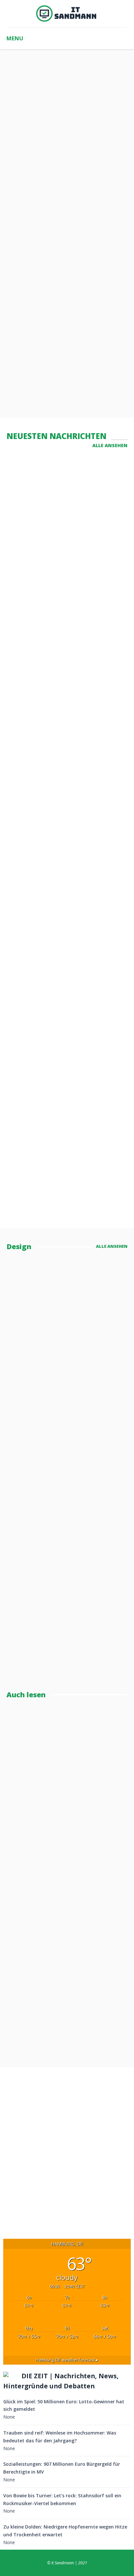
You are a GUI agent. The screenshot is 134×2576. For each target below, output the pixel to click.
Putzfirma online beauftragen (44, 1097)
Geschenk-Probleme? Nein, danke (67, 1498)
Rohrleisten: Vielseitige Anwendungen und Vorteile (65, 563)
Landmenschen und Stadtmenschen (70, 1788)
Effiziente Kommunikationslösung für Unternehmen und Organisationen (65, 840)
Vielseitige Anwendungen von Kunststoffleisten (61, 480)
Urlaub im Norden (41, 1443)
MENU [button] (15, 38)
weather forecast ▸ (67, 2360)
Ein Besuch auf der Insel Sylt (66, 1175)
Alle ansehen (110, 445)
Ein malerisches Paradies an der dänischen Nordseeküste (67, 941)
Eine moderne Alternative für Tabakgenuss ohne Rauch (61, 651)
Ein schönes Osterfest (54, 1019)
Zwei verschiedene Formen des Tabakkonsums (63, 739)
